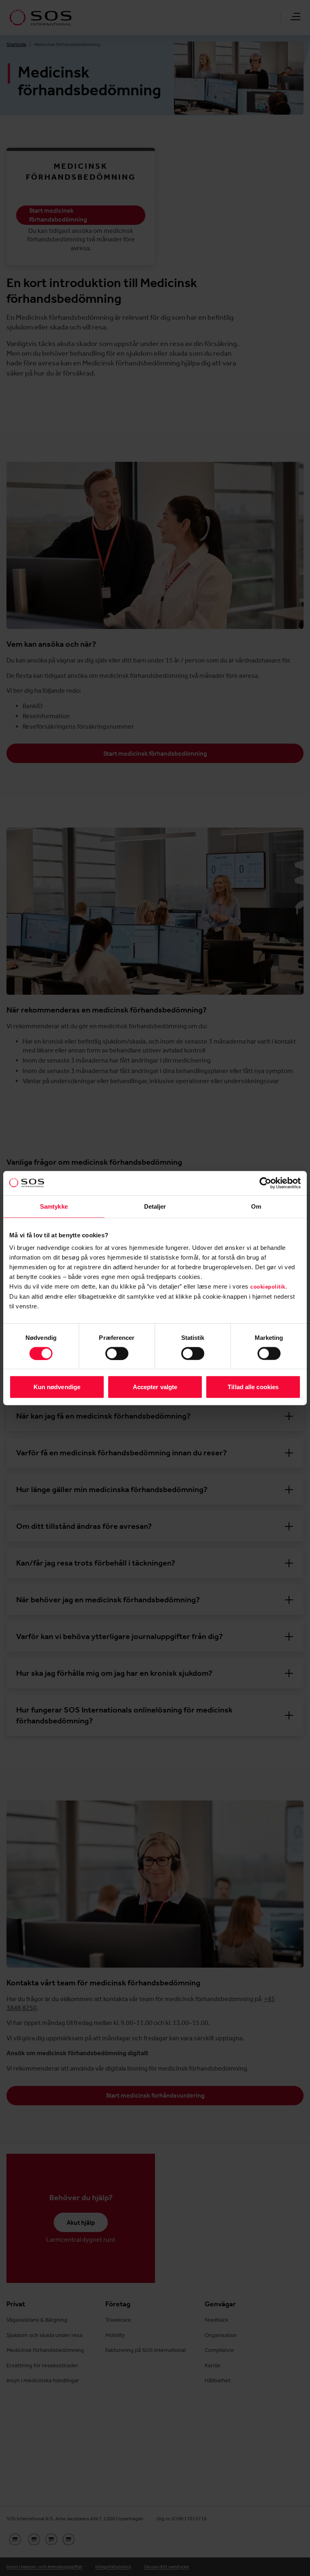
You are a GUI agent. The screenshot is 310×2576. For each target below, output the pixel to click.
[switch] (117, 1353)
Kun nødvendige (57, 1387)
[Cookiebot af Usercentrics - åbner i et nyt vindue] (265, 1183)
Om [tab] (256, 1206)
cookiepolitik (268, 1287)
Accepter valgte (155, 1387)
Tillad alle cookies (253, 1387)
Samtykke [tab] (54, 1206)
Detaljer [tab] (155, 1206)
